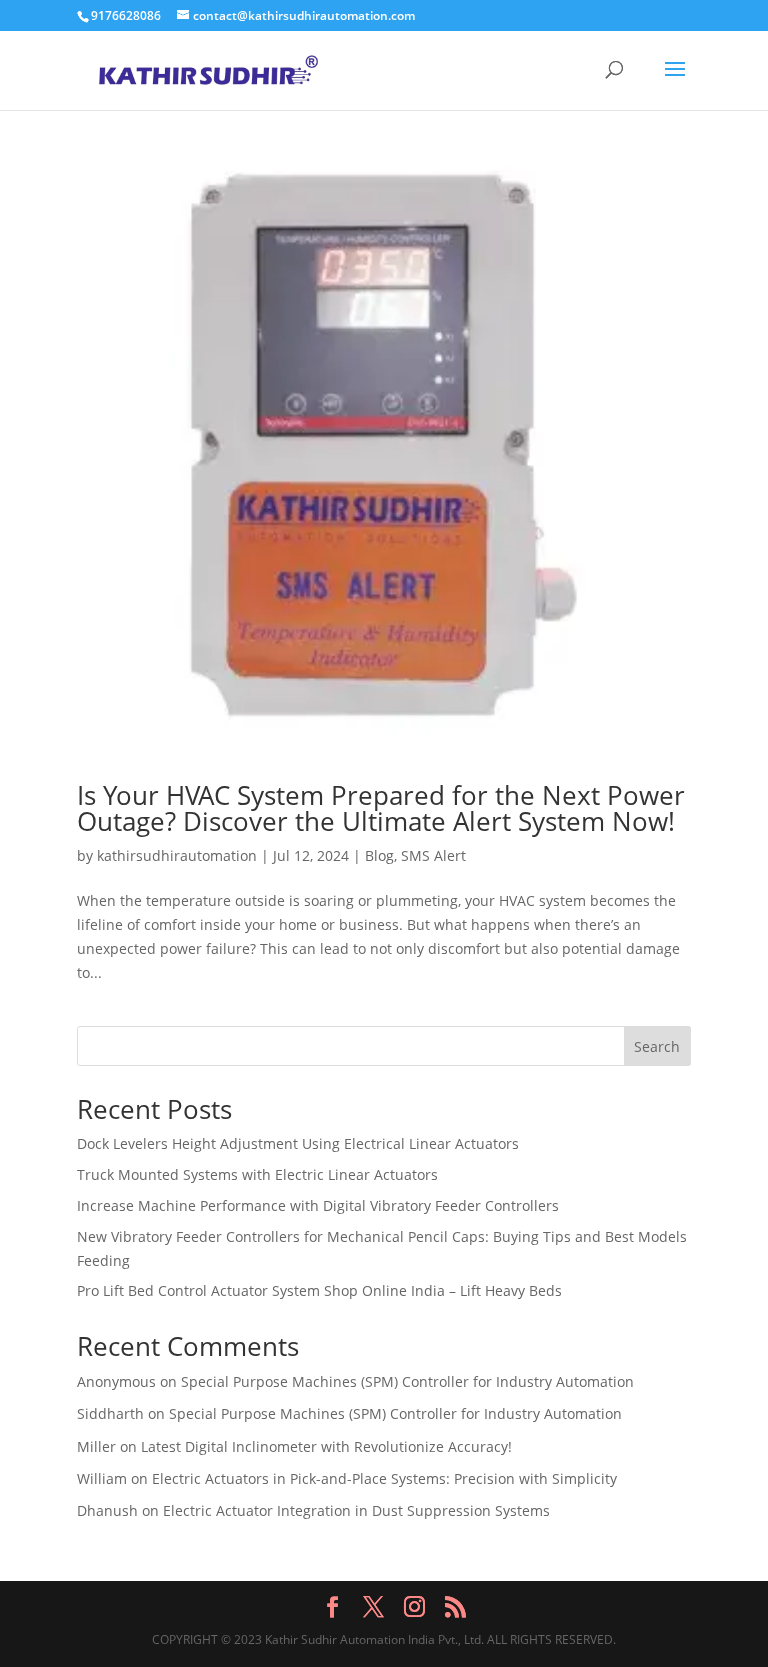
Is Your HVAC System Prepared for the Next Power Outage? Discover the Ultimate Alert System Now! (381, 808)
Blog (379, 855)
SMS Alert (433, 855)
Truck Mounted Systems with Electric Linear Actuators (257, 1174)
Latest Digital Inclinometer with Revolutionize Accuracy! (326, 1446)
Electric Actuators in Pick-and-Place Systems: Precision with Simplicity (384, 1478)
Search (657, 1046)
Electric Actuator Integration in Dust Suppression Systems (356, 1510)
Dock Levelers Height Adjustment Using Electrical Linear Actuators (298, 1143)
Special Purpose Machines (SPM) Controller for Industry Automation (407, 1381)
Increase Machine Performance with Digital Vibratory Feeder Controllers (318, 1205)
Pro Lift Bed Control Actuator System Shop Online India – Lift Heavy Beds (319, 1290)
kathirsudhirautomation (177, 855)
